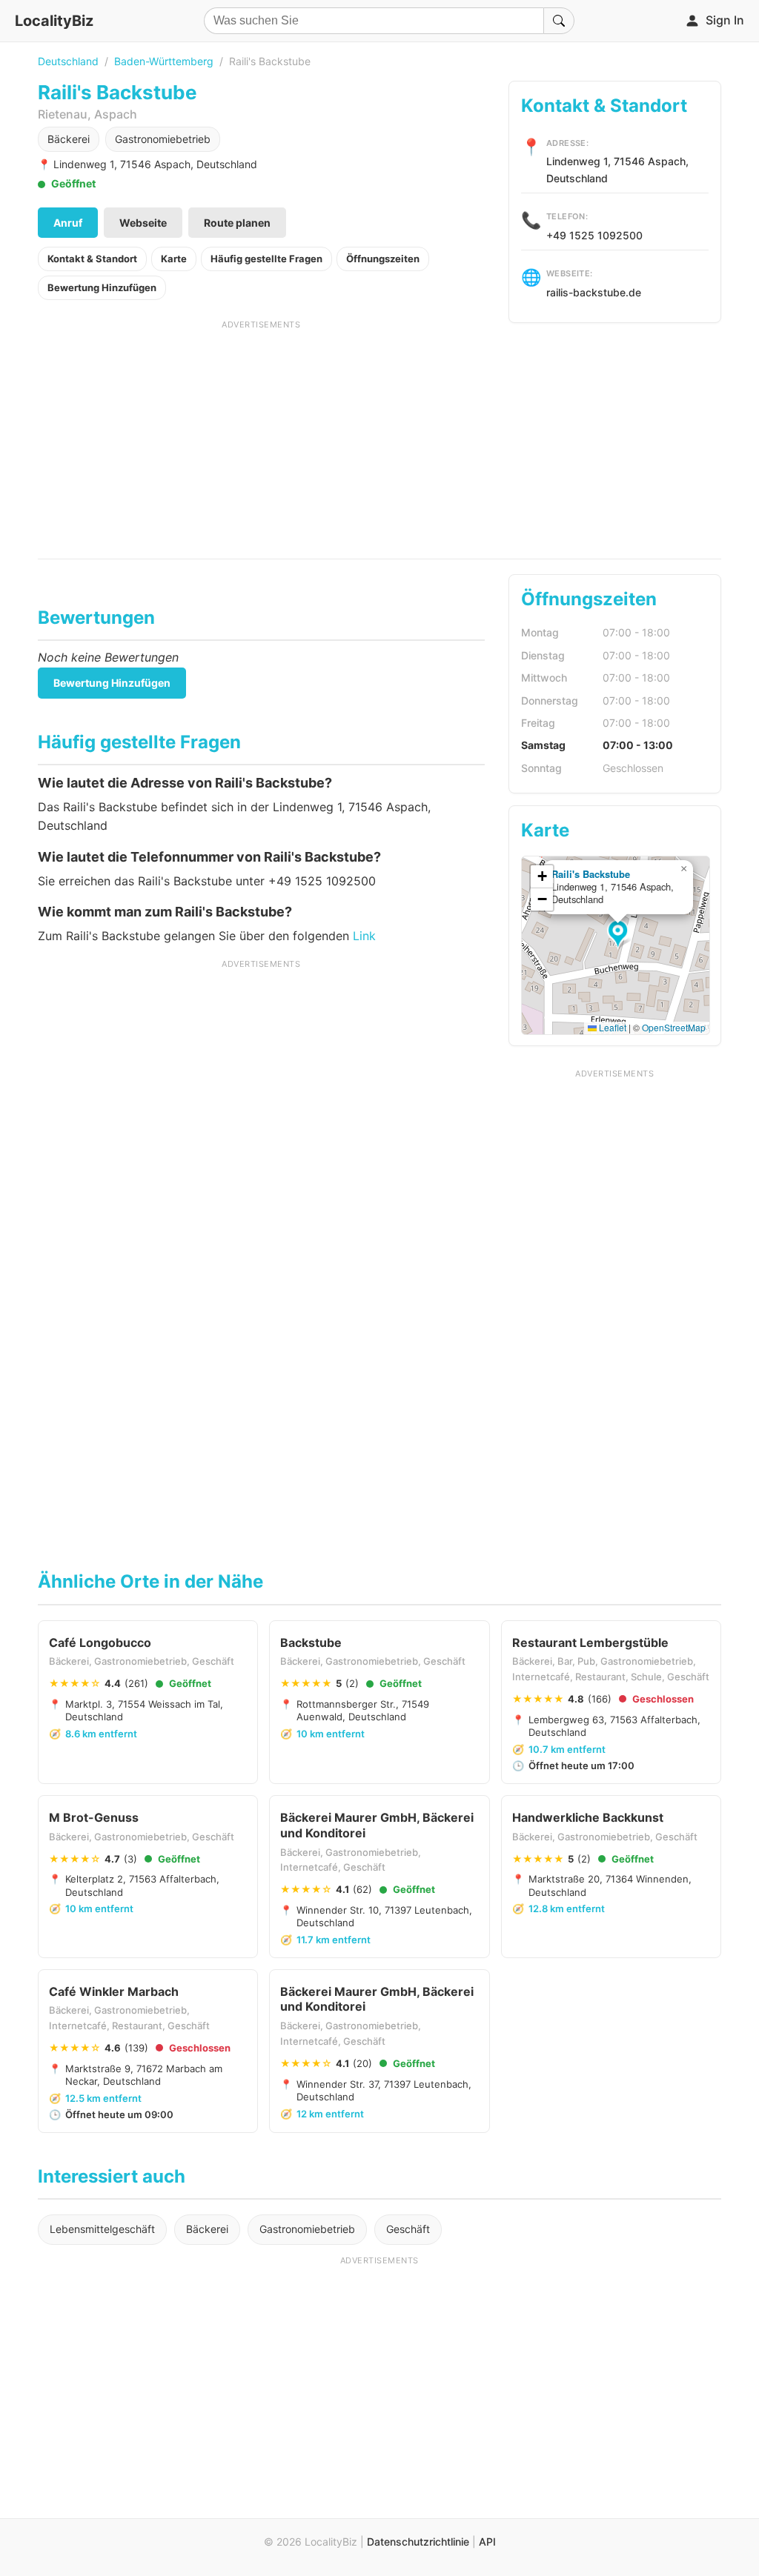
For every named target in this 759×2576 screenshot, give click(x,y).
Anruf (68, 223)
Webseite (143, 223)
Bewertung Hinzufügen (102, 287)
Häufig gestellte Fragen (266, 259)
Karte (174, 259)
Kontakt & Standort (92, 259)
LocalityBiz (54, 21)
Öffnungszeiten (383, 259)
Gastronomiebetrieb (163, 139)
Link (364, 936)
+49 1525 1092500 (594, 235)
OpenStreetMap (674, 1027)
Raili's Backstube (591, 874)
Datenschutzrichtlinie (418, 2542)
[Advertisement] (261, 434)
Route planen (237, 223)
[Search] (559, 21)
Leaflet (611, 1027)
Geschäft (408, 2229)
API (487, 2542)
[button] (620, 935)
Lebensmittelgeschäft (102, 2229)
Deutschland (68, 61)
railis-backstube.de (594, 292)
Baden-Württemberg (164, 61)
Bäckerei (69, 139)
